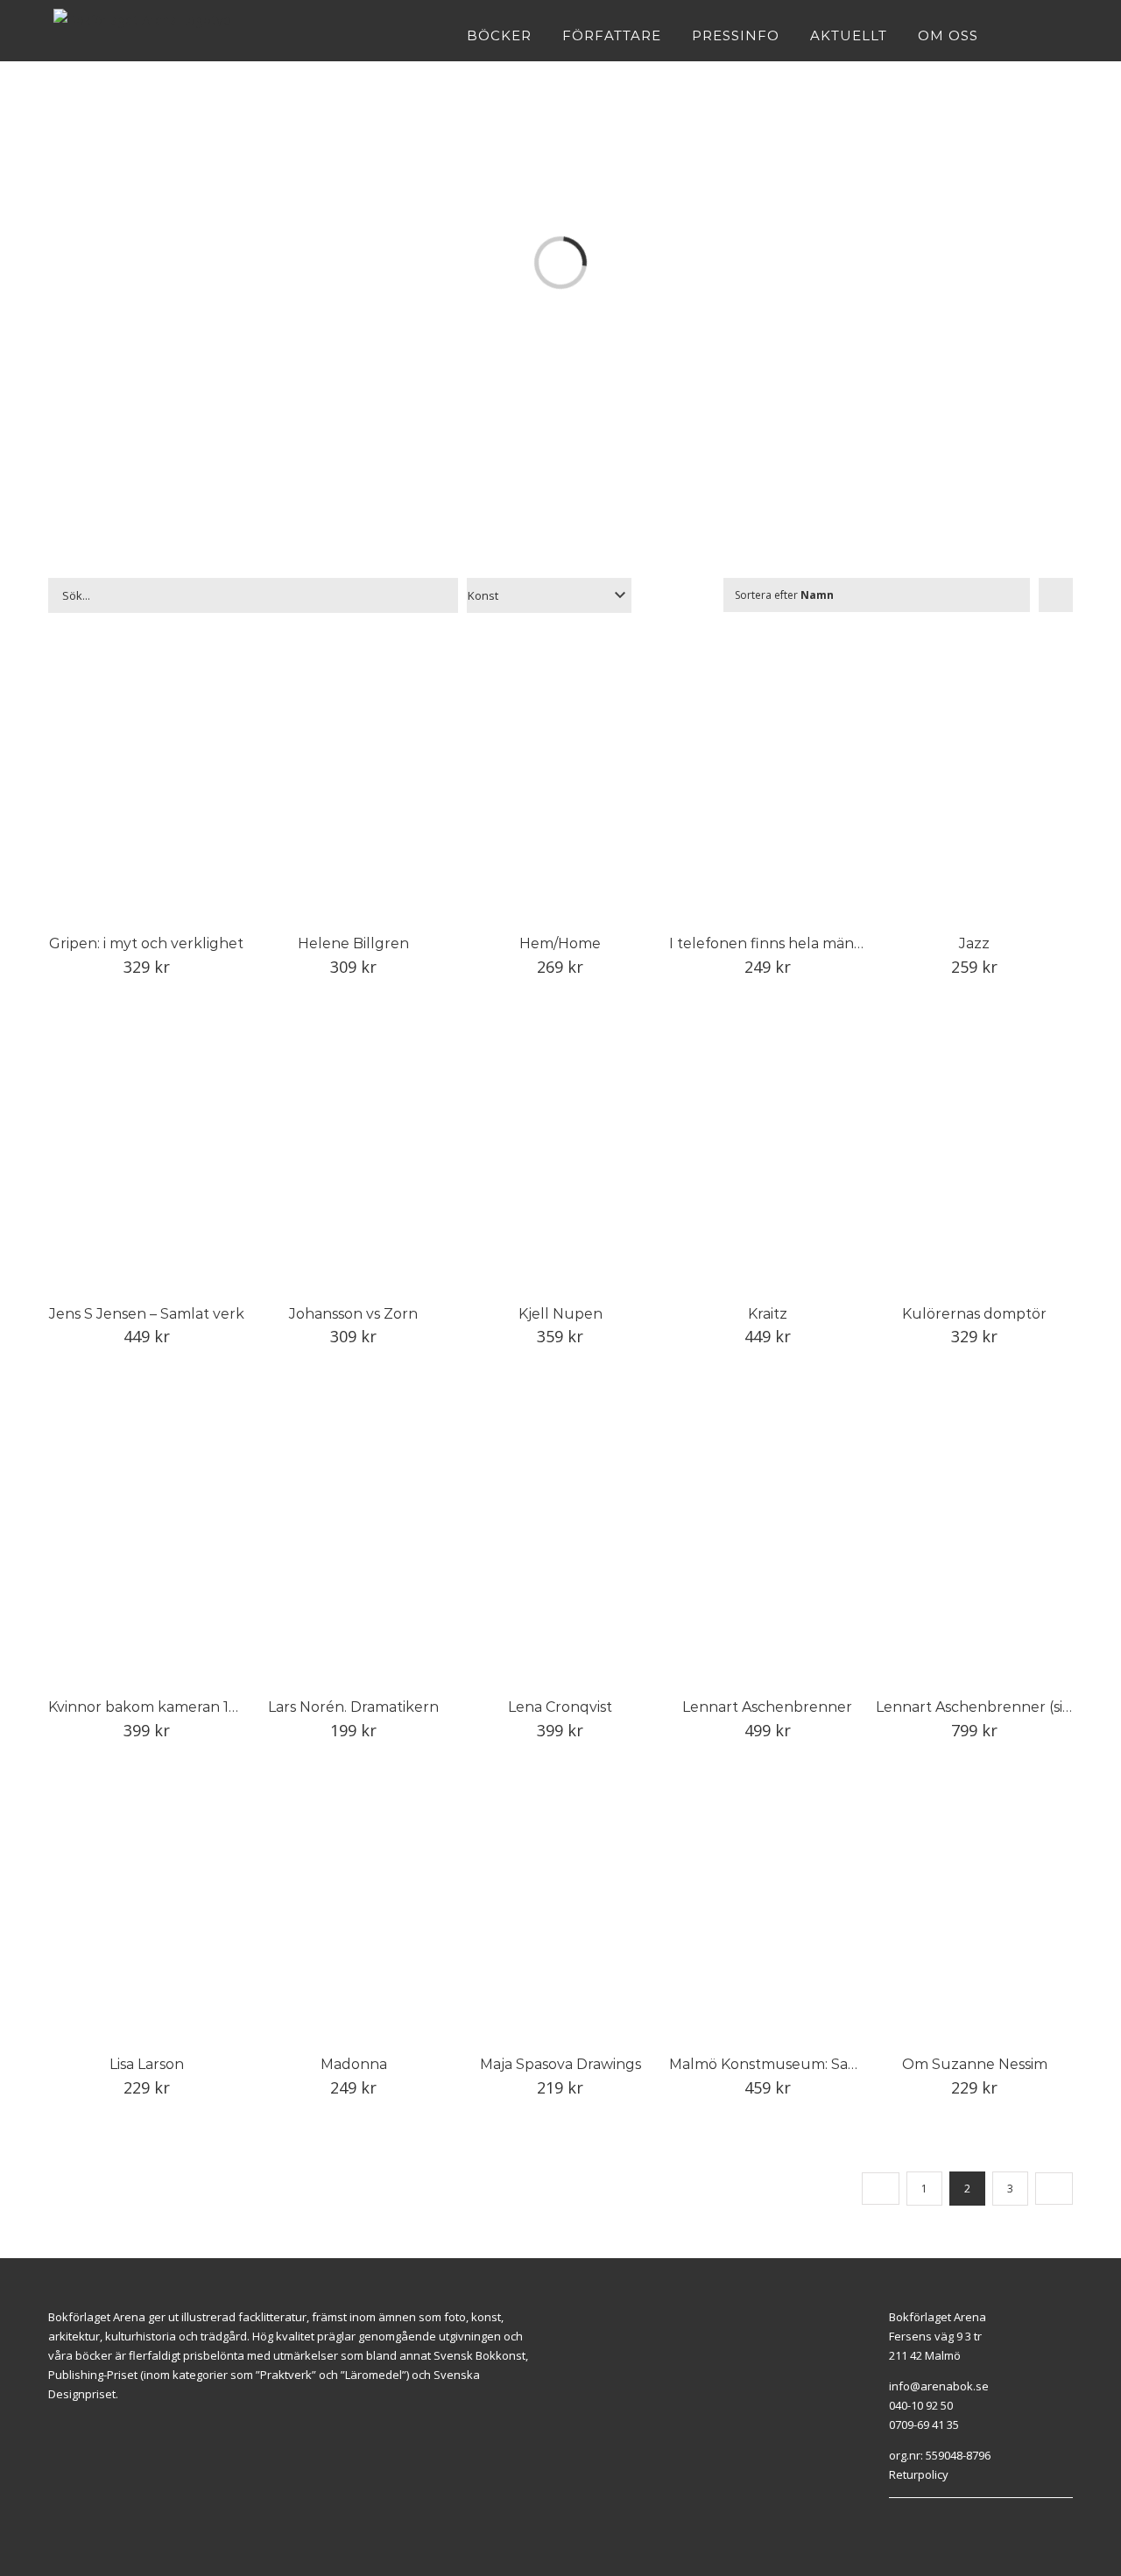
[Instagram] (913, 2520)
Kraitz (768, 1314)
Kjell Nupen (560, 1314)
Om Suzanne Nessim (975, 2064)
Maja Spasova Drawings (560, 2064)
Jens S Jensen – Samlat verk (147, 1314)
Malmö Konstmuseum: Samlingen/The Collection (841, 2064)
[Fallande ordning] (1056, 595)
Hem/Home (560, 943)
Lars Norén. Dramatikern (353, 1707)
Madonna (354, 2064)
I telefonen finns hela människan (784, 943)
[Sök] (1063, 35)
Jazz (974, 943)
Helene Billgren (353, 943)
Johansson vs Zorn (353, 1314)
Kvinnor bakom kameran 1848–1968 (173, 1707)
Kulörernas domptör (974, 1314)
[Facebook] (893, 2520)
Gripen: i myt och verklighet (146, 943)
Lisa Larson (147, 2064)
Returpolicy (919, 2474)
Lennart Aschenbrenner (767, 1707)
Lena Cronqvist (560, 1707)
